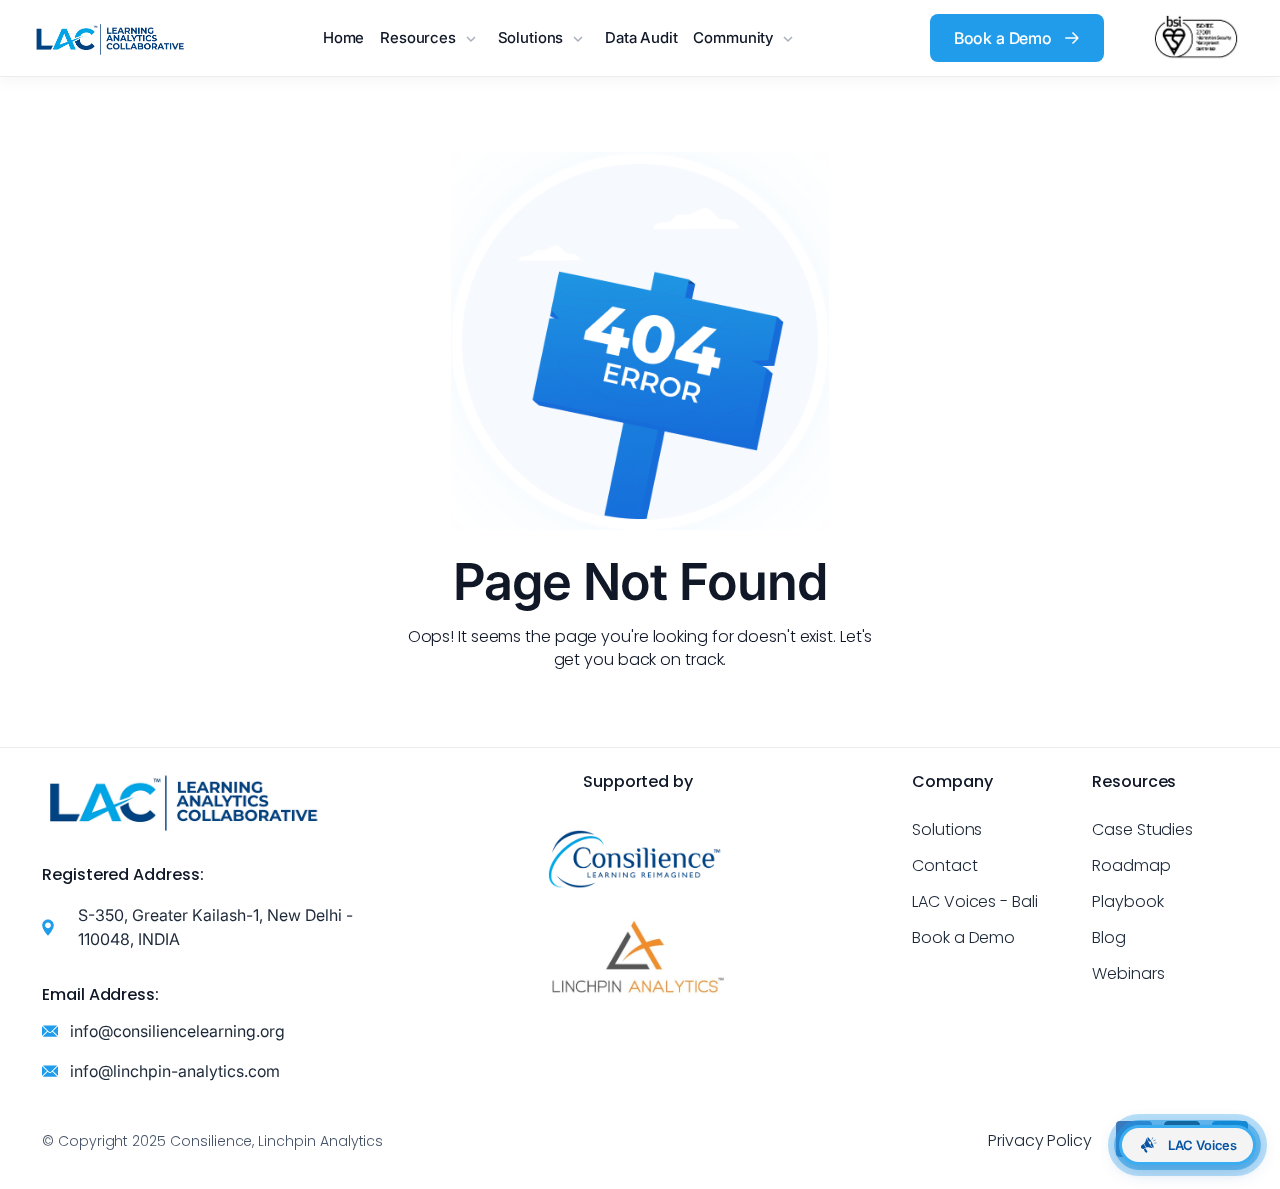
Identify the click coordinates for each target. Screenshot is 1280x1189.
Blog (1109, 937)
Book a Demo (963, 937)
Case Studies (1142, 829)
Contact (945, 865)
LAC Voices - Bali (975, 901)
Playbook (1128, 901)
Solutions (947, 829)
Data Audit (641, 37)
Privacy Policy (1040, 1140)
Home (343, 37)
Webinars (1128, 973)
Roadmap (1131, 865)
